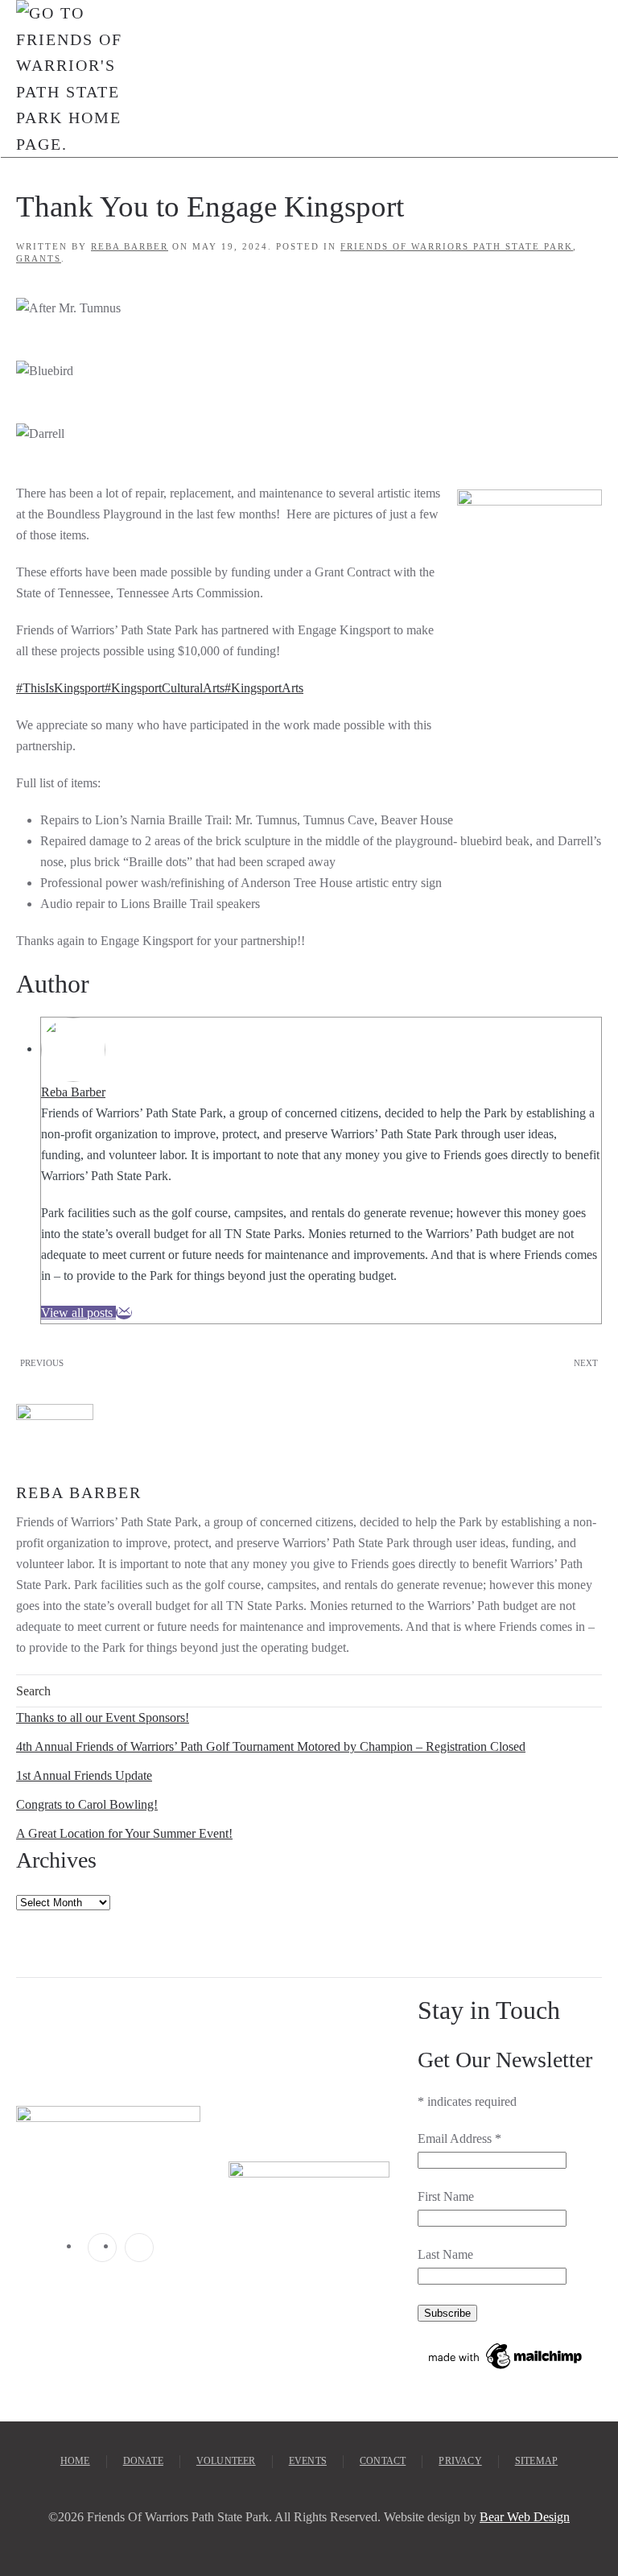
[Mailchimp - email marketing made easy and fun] (506, 2355)
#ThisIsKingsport (60, 688)
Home (75, 2461)
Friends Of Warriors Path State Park (457, 246)
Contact (383, 2461)
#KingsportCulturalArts (165, 688)
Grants (39, 258)
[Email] (124, 1313)
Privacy (460, 2461)
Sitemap (536, 2461)
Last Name (445, 2254)
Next (586, 1363)
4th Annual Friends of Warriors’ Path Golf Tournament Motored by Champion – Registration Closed (271, 1746)
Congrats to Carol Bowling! (87, 1804)
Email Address (459, 2138)
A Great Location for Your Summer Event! (124, 1833)
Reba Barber (130, 246)
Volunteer (226, 2461)
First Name (446, 2196)
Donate (143, 2461)
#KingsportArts (264, 688)
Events (308, 2461)
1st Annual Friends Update (84, 1775)
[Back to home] (70, 78)
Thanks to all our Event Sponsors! (103, 1717)
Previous (42, 1363)
